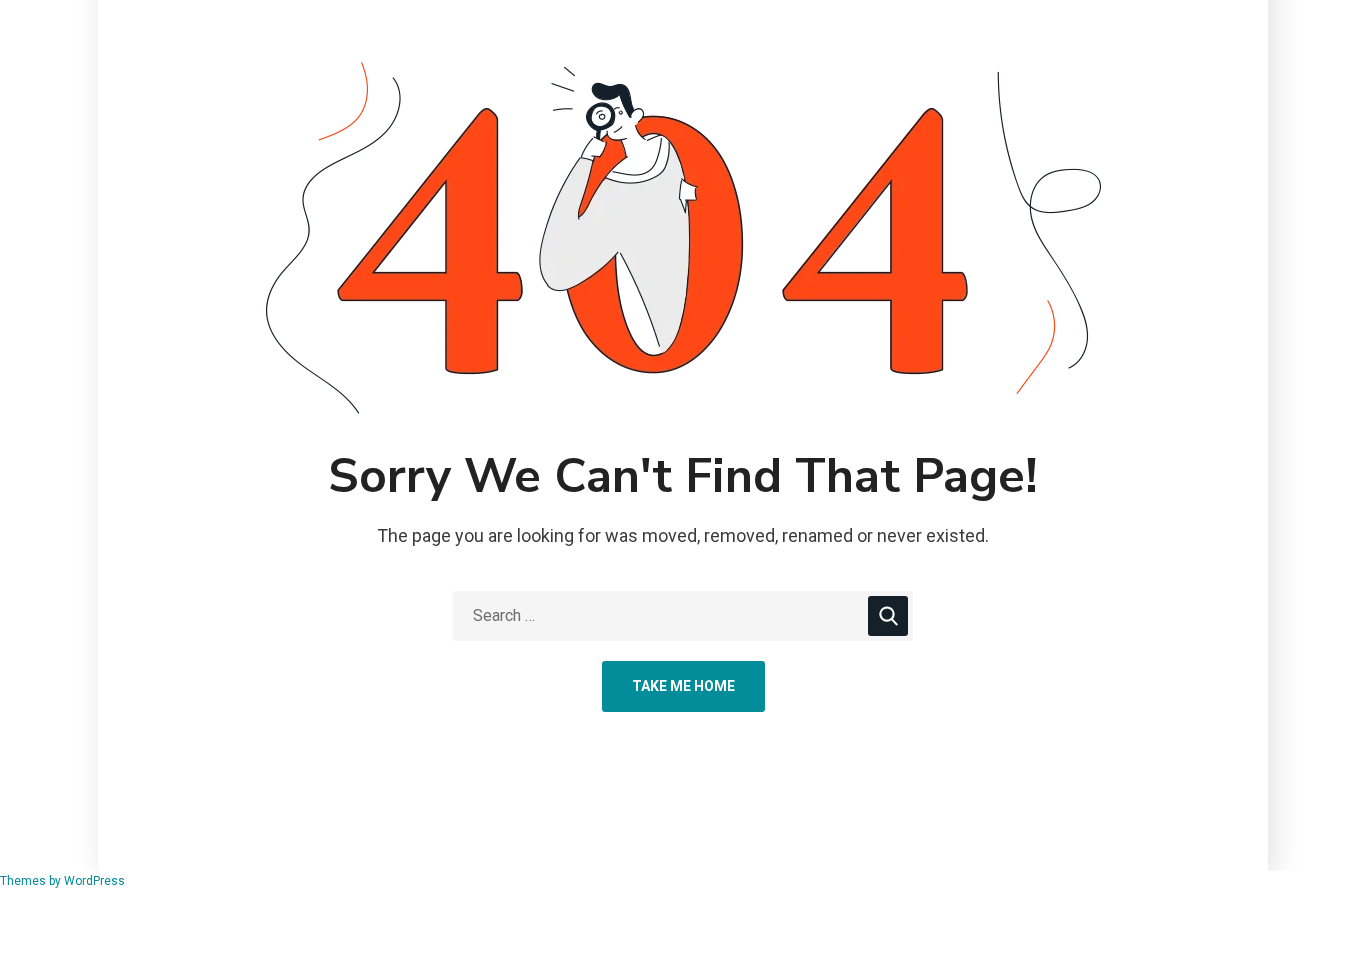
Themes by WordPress (62, 881)
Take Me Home (683, 686)
